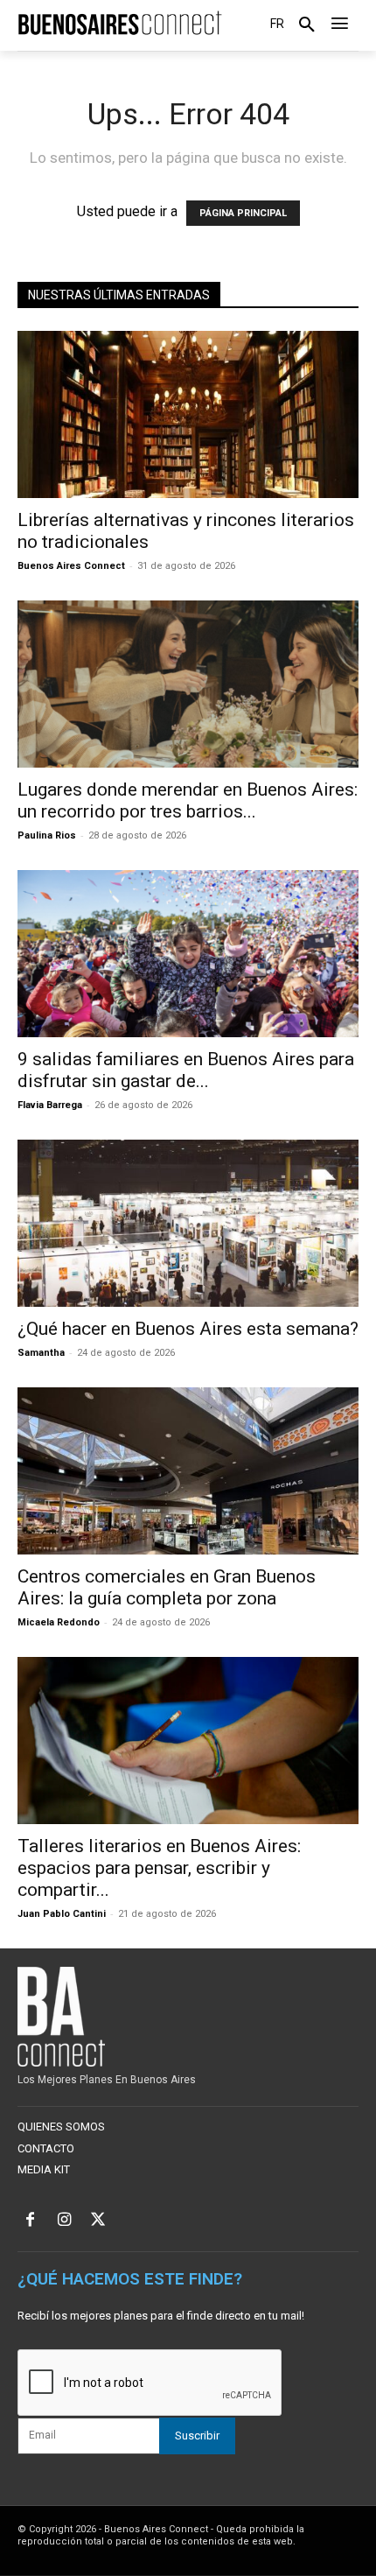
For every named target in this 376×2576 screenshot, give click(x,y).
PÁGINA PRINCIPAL (243, 213)
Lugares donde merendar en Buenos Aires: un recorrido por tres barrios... (188, 800)
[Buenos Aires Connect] (120, 24)
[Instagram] (64, 2221)
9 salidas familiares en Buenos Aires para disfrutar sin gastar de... (186, 1070)
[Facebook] (30, 2221)
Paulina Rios (47, 835)
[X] (98, 2221)
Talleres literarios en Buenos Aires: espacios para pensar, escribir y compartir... (159, 1868)
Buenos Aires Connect (71, 566)
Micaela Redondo (59, 1622)
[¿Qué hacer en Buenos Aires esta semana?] (188, 1223)
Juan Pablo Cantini (62, 1914)
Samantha (41, 1353)
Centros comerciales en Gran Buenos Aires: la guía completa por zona (167, 1587)
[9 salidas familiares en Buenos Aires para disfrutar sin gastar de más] (188, 954)
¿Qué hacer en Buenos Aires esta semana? (188, 1329)
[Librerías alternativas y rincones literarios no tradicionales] (188, 414)
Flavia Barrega (50, 1105)
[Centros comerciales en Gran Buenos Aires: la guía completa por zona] (188, 1471)
